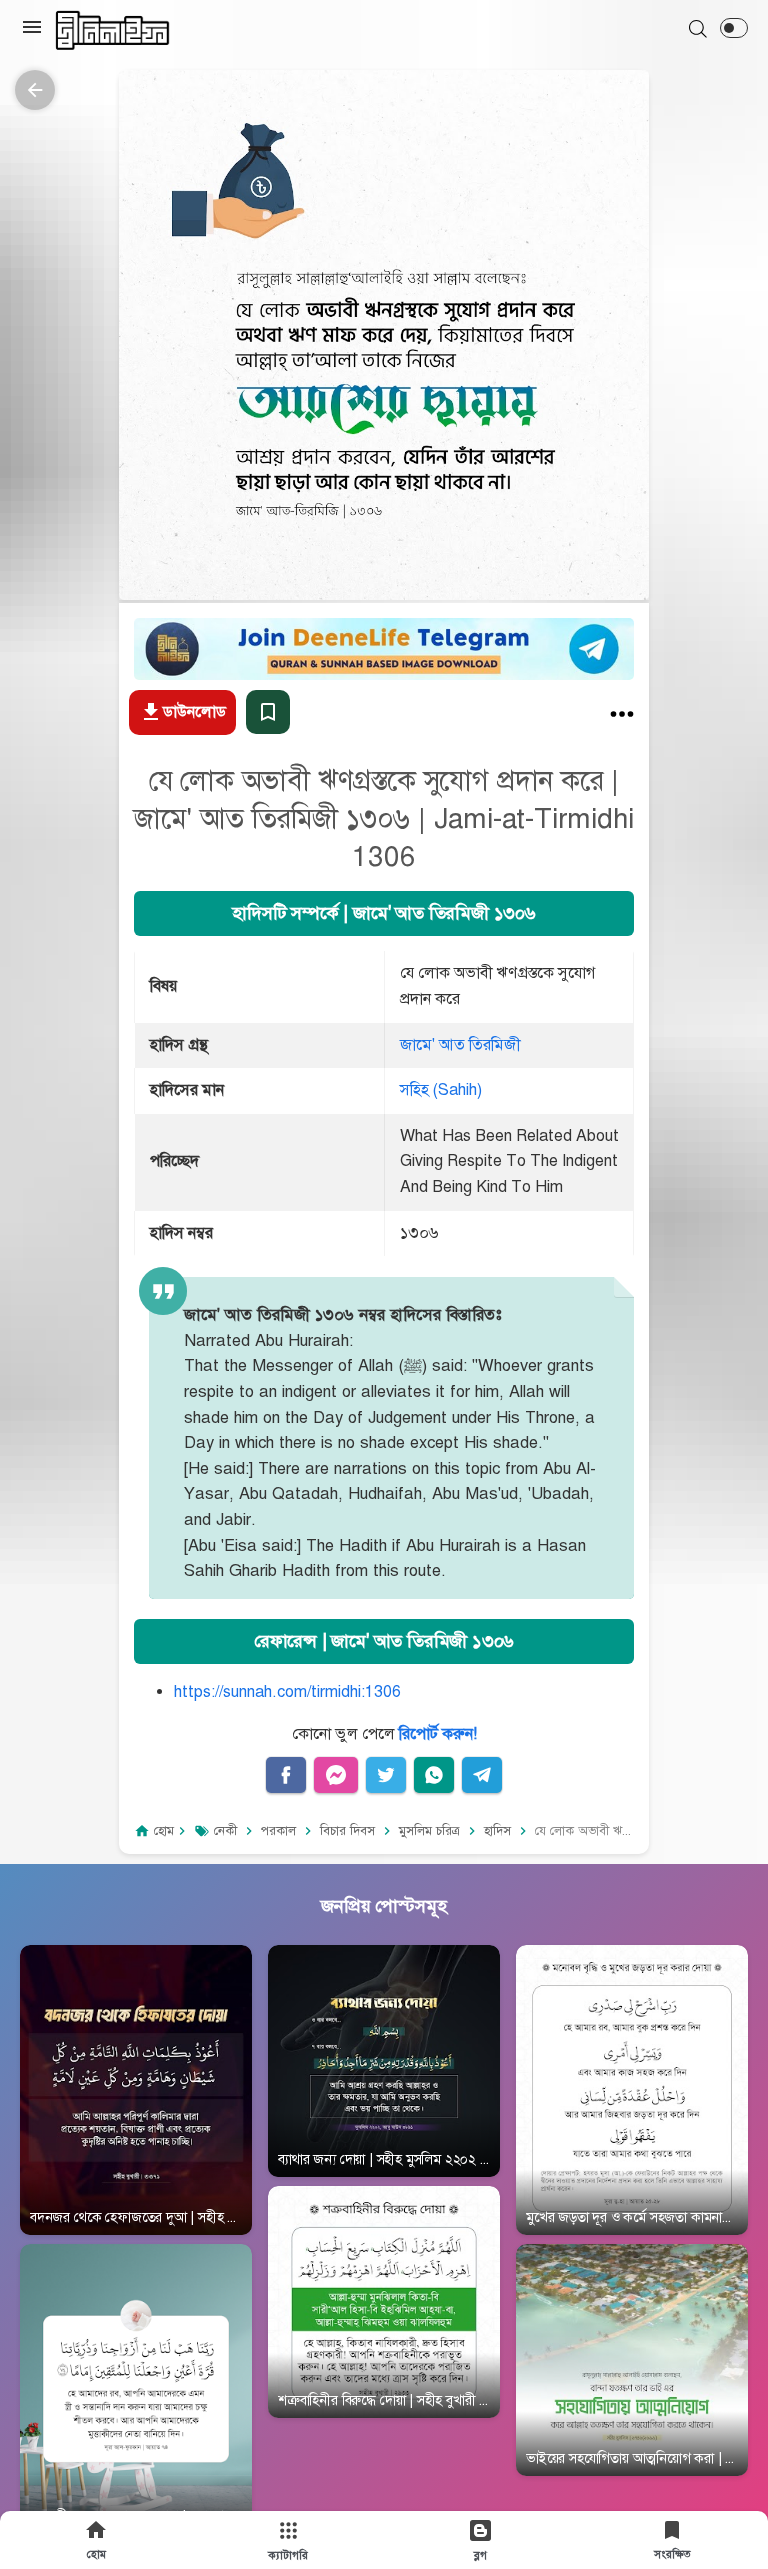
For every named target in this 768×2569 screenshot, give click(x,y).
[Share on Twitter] (386, 1775)
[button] (734, 28)
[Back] (35, 90)
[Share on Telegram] (482, 1775)
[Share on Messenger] (336, 1775)
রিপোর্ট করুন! (438, 1734)
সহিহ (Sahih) (441, 1090)
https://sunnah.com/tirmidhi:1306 (287, 1692)
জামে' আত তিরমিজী (460, 1045)
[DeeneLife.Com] (112, 30)
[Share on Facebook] (286, 1775)
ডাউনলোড (194, 712)
